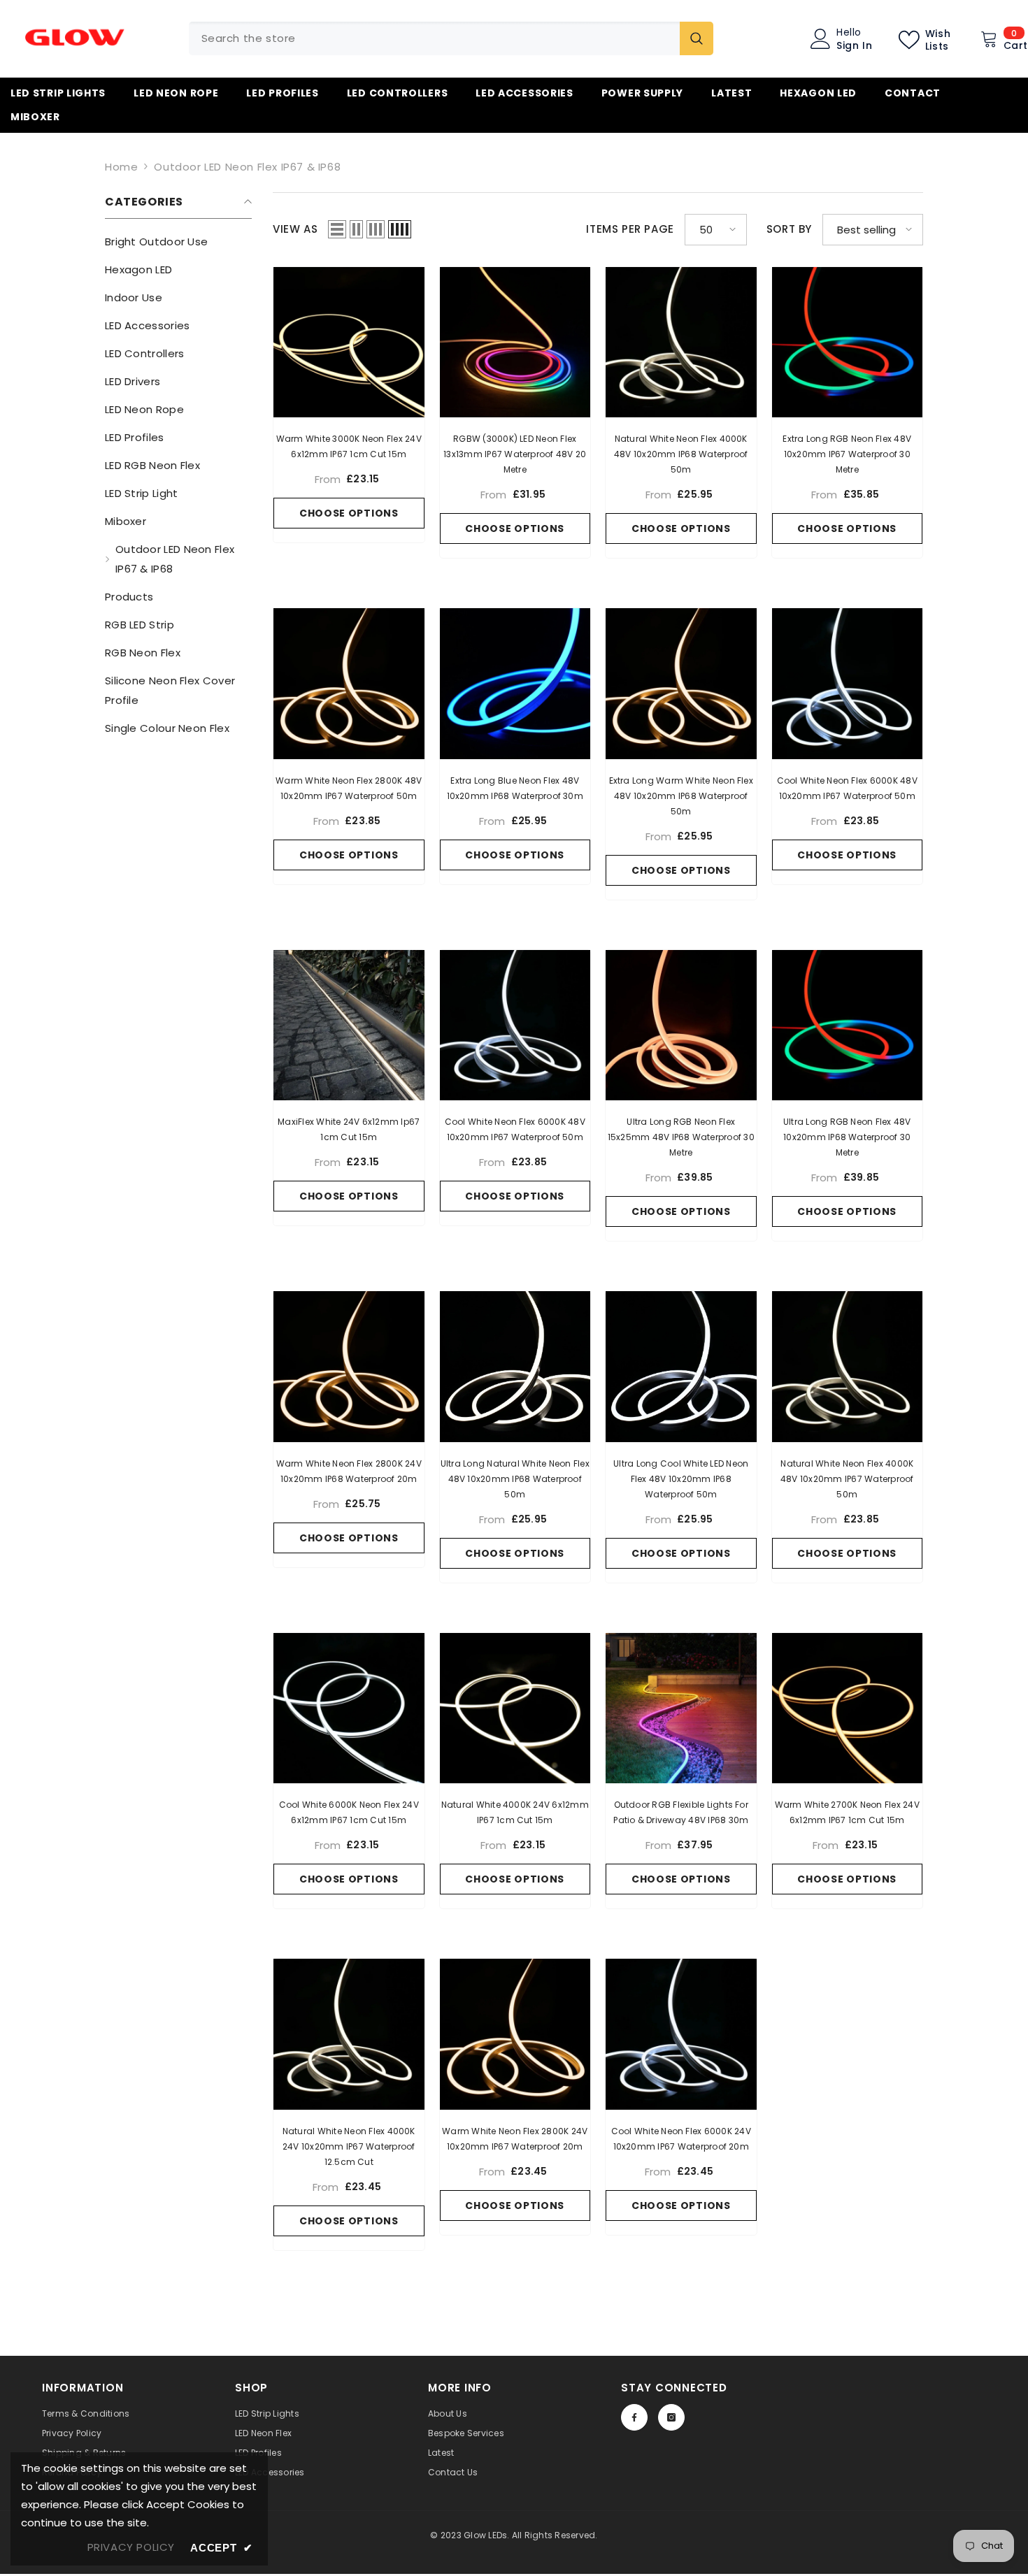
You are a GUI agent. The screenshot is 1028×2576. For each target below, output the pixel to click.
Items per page (630, 229)
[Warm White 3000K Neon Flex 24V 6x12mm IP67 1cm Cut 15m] (349, 343)
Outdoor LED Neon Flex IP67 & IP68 (247, 167)
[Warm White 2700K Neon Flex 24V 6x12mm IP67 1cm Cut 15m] (848, 1708)
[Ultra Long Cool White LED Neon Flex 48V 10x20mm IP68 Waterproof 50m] (681, 1367)
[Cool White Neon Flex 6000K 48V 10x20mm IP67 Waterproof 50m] (848, 684)
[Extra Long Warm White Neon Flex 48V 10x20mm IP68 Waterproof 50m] (681, 684)
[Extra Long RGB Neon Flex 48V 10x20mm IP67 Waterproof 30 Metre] (848, 343)
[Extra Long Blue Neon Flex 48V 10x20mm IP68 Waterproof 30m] (515, 684)
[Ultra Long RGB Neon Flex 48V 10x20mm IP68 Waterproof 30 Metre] (848, 1026)
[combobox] (434, 38)
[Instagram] (671, 2417)
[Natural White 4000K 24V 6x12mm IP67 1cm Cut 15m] (515, 1708)
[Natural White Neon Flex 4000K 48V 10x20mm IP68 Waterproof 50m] (681, 343)
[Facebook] (634, 2417)
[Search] (451, 38)
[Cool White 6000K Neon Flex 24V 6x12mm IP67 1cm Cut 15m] (349, 1708)
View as (295, 229)
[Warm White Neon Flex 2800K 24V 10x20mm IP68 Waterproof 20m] (349, 1367)
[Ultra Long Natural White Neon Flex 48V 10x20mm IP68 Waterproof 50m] (515, 1367)
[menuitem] (178, 242)
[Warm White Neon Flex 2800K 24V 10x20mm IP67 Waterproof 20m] (515, 2034)
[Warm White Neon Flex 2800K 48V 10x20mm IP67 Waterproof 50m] (349, 684)
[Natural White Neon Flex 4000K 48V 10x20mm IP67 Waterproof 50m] (848, 1367)
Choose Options (349, 513)
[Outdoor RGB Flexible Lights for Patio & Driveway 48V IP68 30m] (681, 1708)
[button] (337, 229)
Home (121, 167)
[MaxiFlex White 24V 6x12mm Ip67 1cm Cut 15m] (349, 1026)
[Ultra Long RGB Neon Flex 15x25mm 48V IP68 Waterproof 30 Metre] (681, 1026)
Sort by (789, 229)
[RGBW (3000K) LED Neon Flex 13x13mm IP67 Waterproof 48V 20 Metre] (515, 343)
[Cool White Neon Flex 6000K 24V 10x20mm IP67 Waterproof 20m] (681, 2034)
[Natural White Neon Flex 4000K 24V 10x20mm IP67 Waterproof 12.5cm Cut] (349, 2034)
